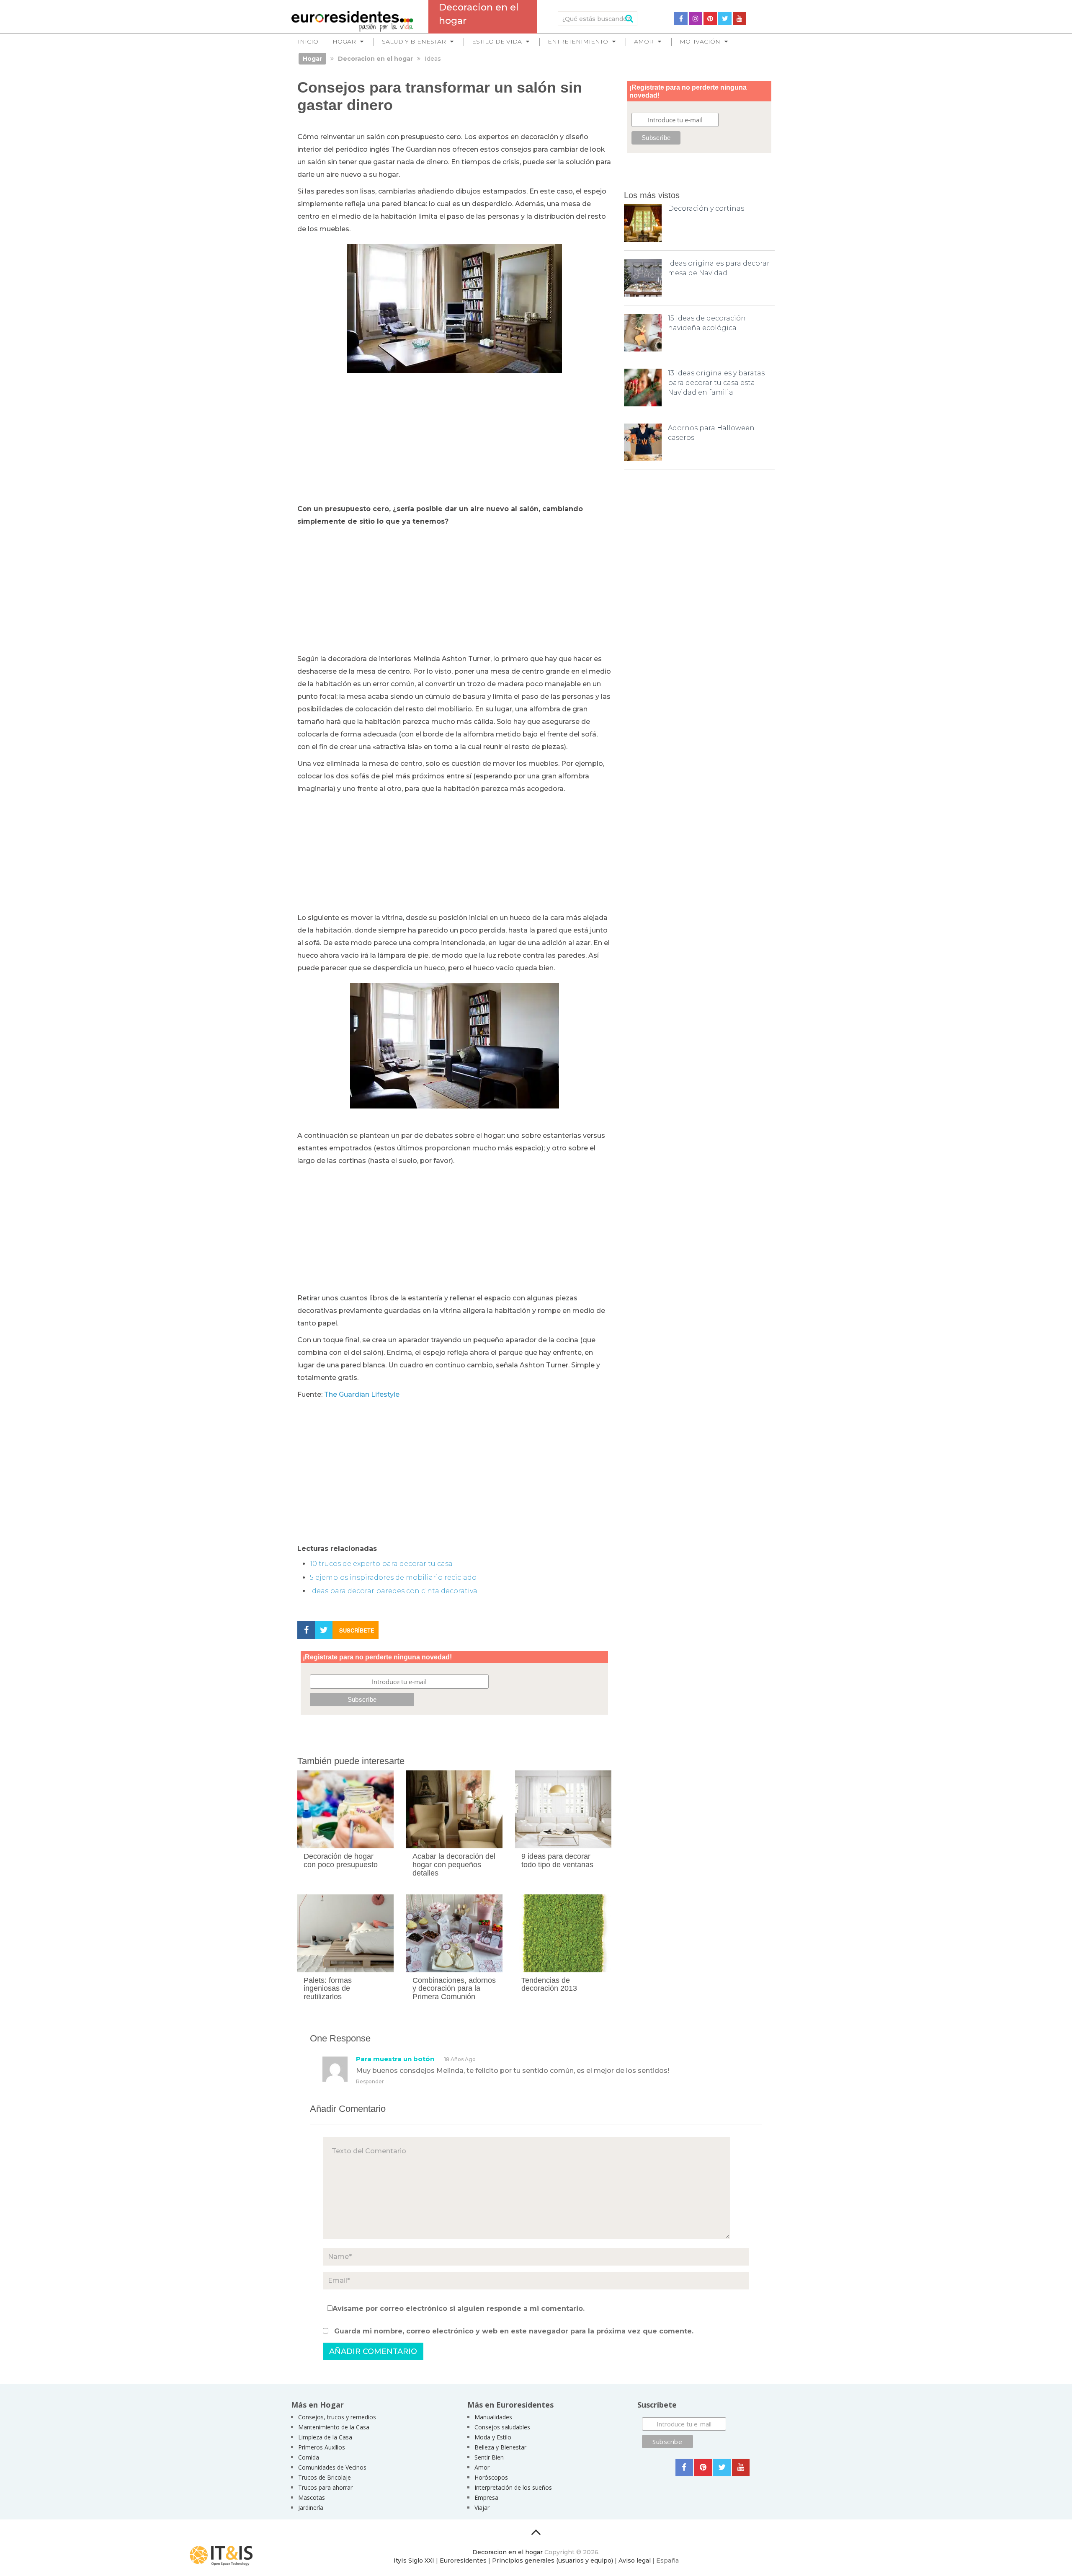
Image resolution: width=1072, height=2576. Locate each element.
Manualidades (493, 2417)
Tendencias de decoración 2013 (549, 1984)
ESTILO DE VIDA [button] (497, 41)
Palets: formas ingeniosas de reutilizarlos (328, 1989)
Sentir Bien (489, 2457)
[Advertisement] (454, 440)
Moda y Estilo (493, 2437)
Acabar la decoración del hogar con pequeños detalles (454, 1865)
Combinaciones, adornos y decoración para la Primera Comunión (454, 1989)
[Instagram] (696, 18)
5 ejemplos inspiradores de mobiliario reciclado (393, 1577)
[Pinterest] (710, 18)
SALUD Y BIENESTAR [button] (414, 41)
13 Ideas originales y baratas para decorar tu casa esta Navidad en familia (716, 383)
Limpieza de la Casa (325, 2437)
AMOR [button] (644, 41)
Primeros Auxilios (322, 2447)
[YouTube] (740, 18)
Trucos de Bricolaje (325, 2477)
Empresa (486, 2497)
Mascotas (312, 2497)
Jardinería (311, 2508)
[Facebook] (681, 18)
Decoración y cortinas (706, 208)
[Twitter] (725, 18)
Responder (370, 2081)
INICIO (308, 41)
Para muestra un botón (395, 2059)
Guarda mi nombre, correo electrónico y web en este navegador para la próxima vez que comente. (514, 2331)
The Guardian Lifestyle (362, 1394)
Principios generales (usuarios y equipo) (553, 2560)
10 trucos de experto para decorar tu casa (381, 1564)
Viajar (482, 2508)
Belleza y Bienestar (500, 2447)
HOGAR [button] (344, 41)
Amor (482, 2467)
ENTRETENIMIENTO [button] (578, 41)
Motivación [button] (700, 41)
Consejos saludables (502, 2427)
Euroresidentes (463, 2560)
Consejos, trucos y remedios (337, 2417)
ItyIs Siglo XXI (414, 2560)
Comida (309, 2457)
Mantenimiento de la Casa (334, 2427)
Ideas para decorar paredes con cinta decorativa (394, 1591)
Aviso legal (635, 2560)
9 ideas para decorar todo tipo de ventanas (557, 1860)
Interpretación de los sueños (513, 2487)
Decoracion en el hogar (508, 2552)
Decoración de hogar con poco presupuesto (341, 1860)
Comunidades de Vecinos (332, 2467)
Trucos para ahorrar (325, 2487)
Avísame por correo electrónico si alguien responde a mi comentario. (459, 2309)
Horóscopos (491, 2477)
